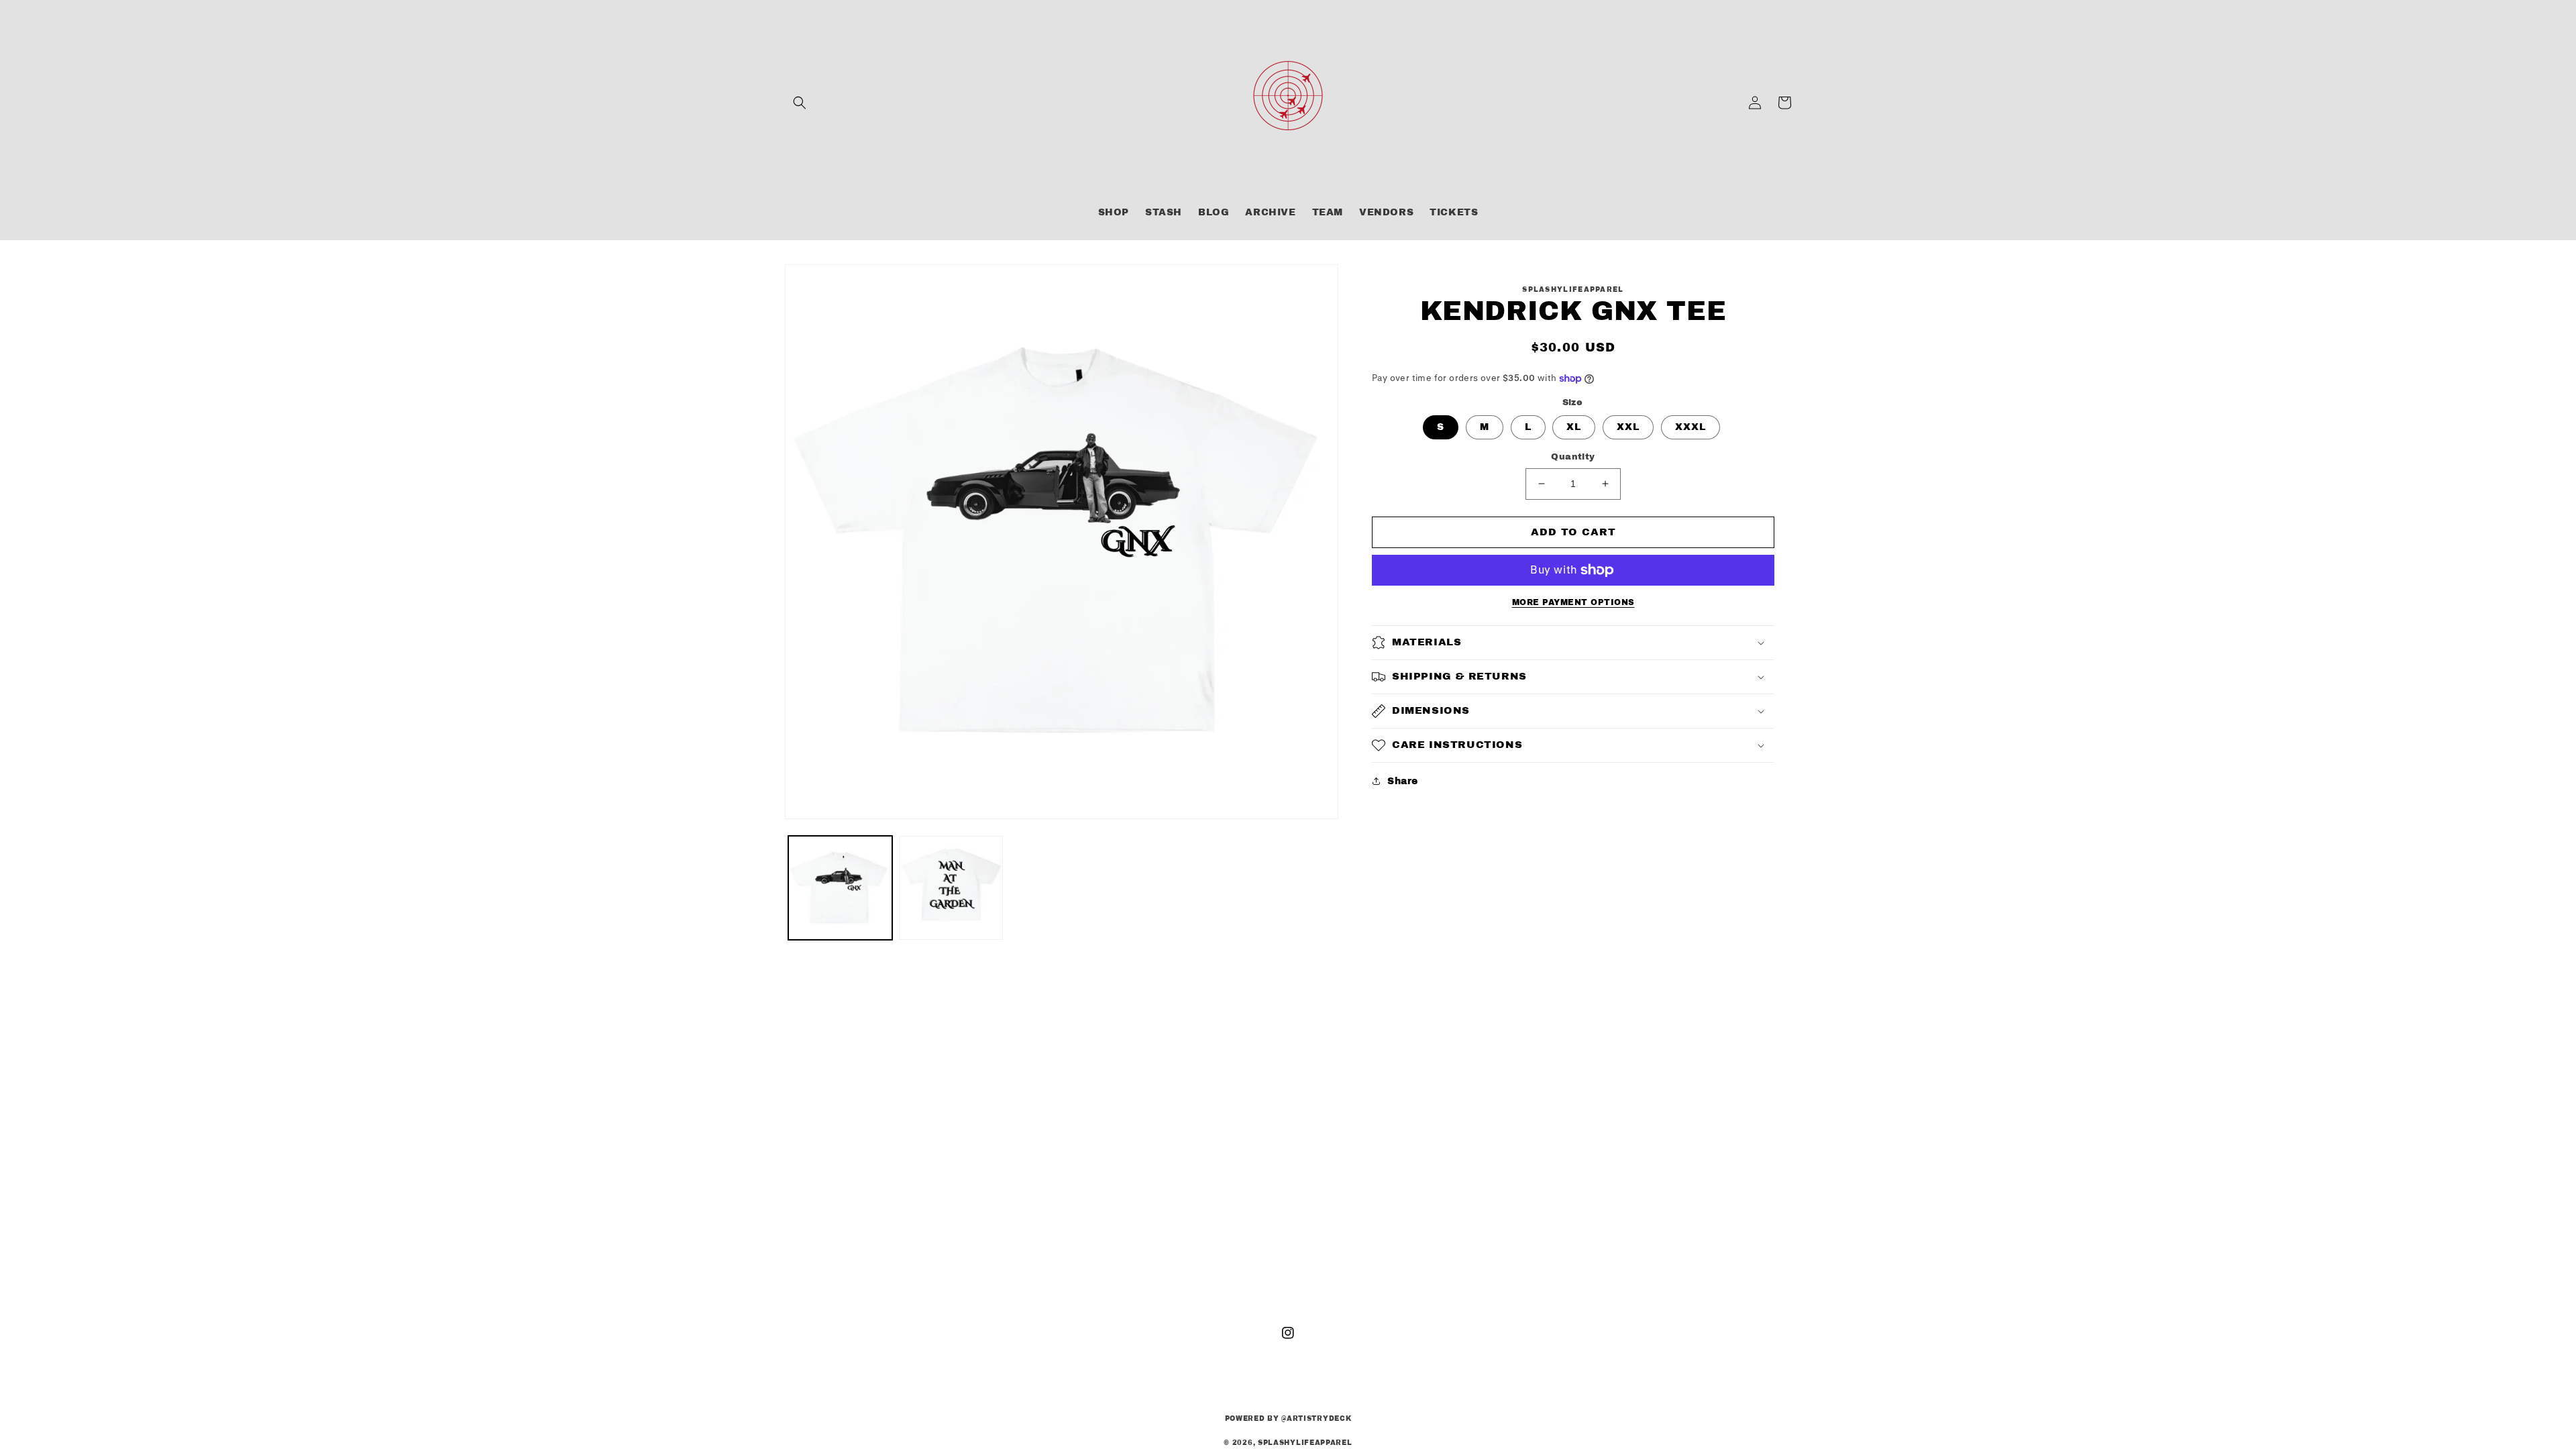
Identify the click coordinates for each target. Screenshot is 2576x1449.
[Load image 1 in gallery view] (840, 888)
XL (1574, 427)
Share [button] (1403, 781)
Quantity (1573, 457)
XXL (1628, 427)
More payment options (1573, 602)
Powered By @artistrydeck (1288, 1418)
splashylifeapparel (1305, 1443)
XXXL (1690, 427)
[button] (800, 103)
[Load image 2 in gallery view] (951, 888)
